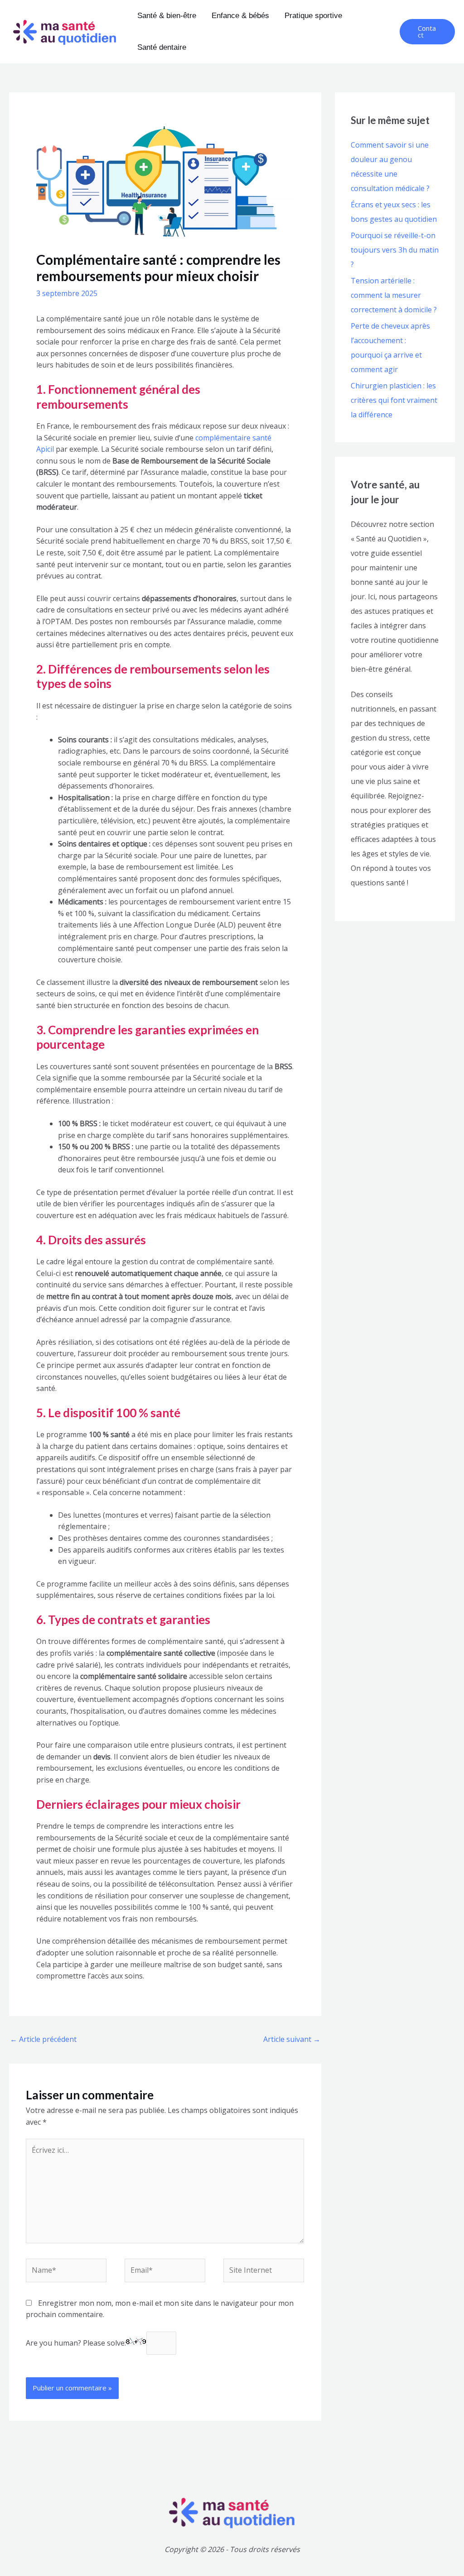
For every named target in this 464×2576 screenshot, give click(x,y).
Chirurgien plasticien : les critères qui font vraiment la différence (394, 400)
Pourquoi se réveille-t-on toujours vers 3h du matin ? (395, 250)
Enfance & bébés (240, 16)
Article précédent (43, 2039)
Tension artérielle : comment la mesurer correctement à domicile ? (394, 295)
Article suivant (292, 2039)
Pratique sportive (313, 16)
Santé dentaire (162, 47)
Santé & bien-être (167, 16)
